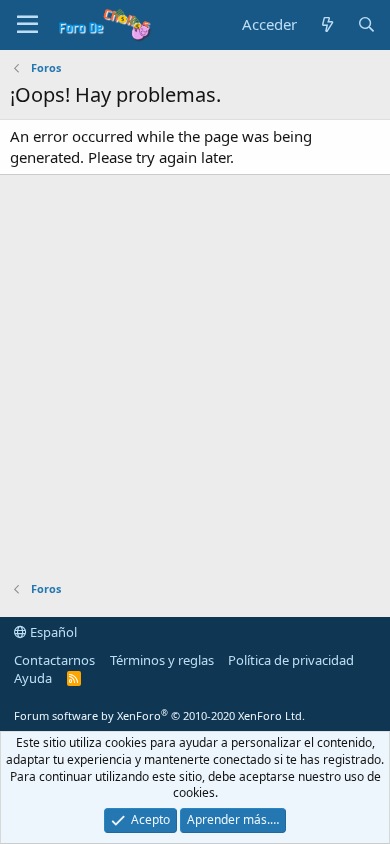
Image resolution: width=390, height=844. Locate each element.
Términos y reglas (162, 660)
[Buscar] (366, 24)
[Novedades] (326, 24)
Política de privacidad (291, 660)
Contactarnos (54, 660)
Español (52, 632)
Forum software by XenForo (159, 715)
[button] (27, 25)
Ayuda (33, 678)
